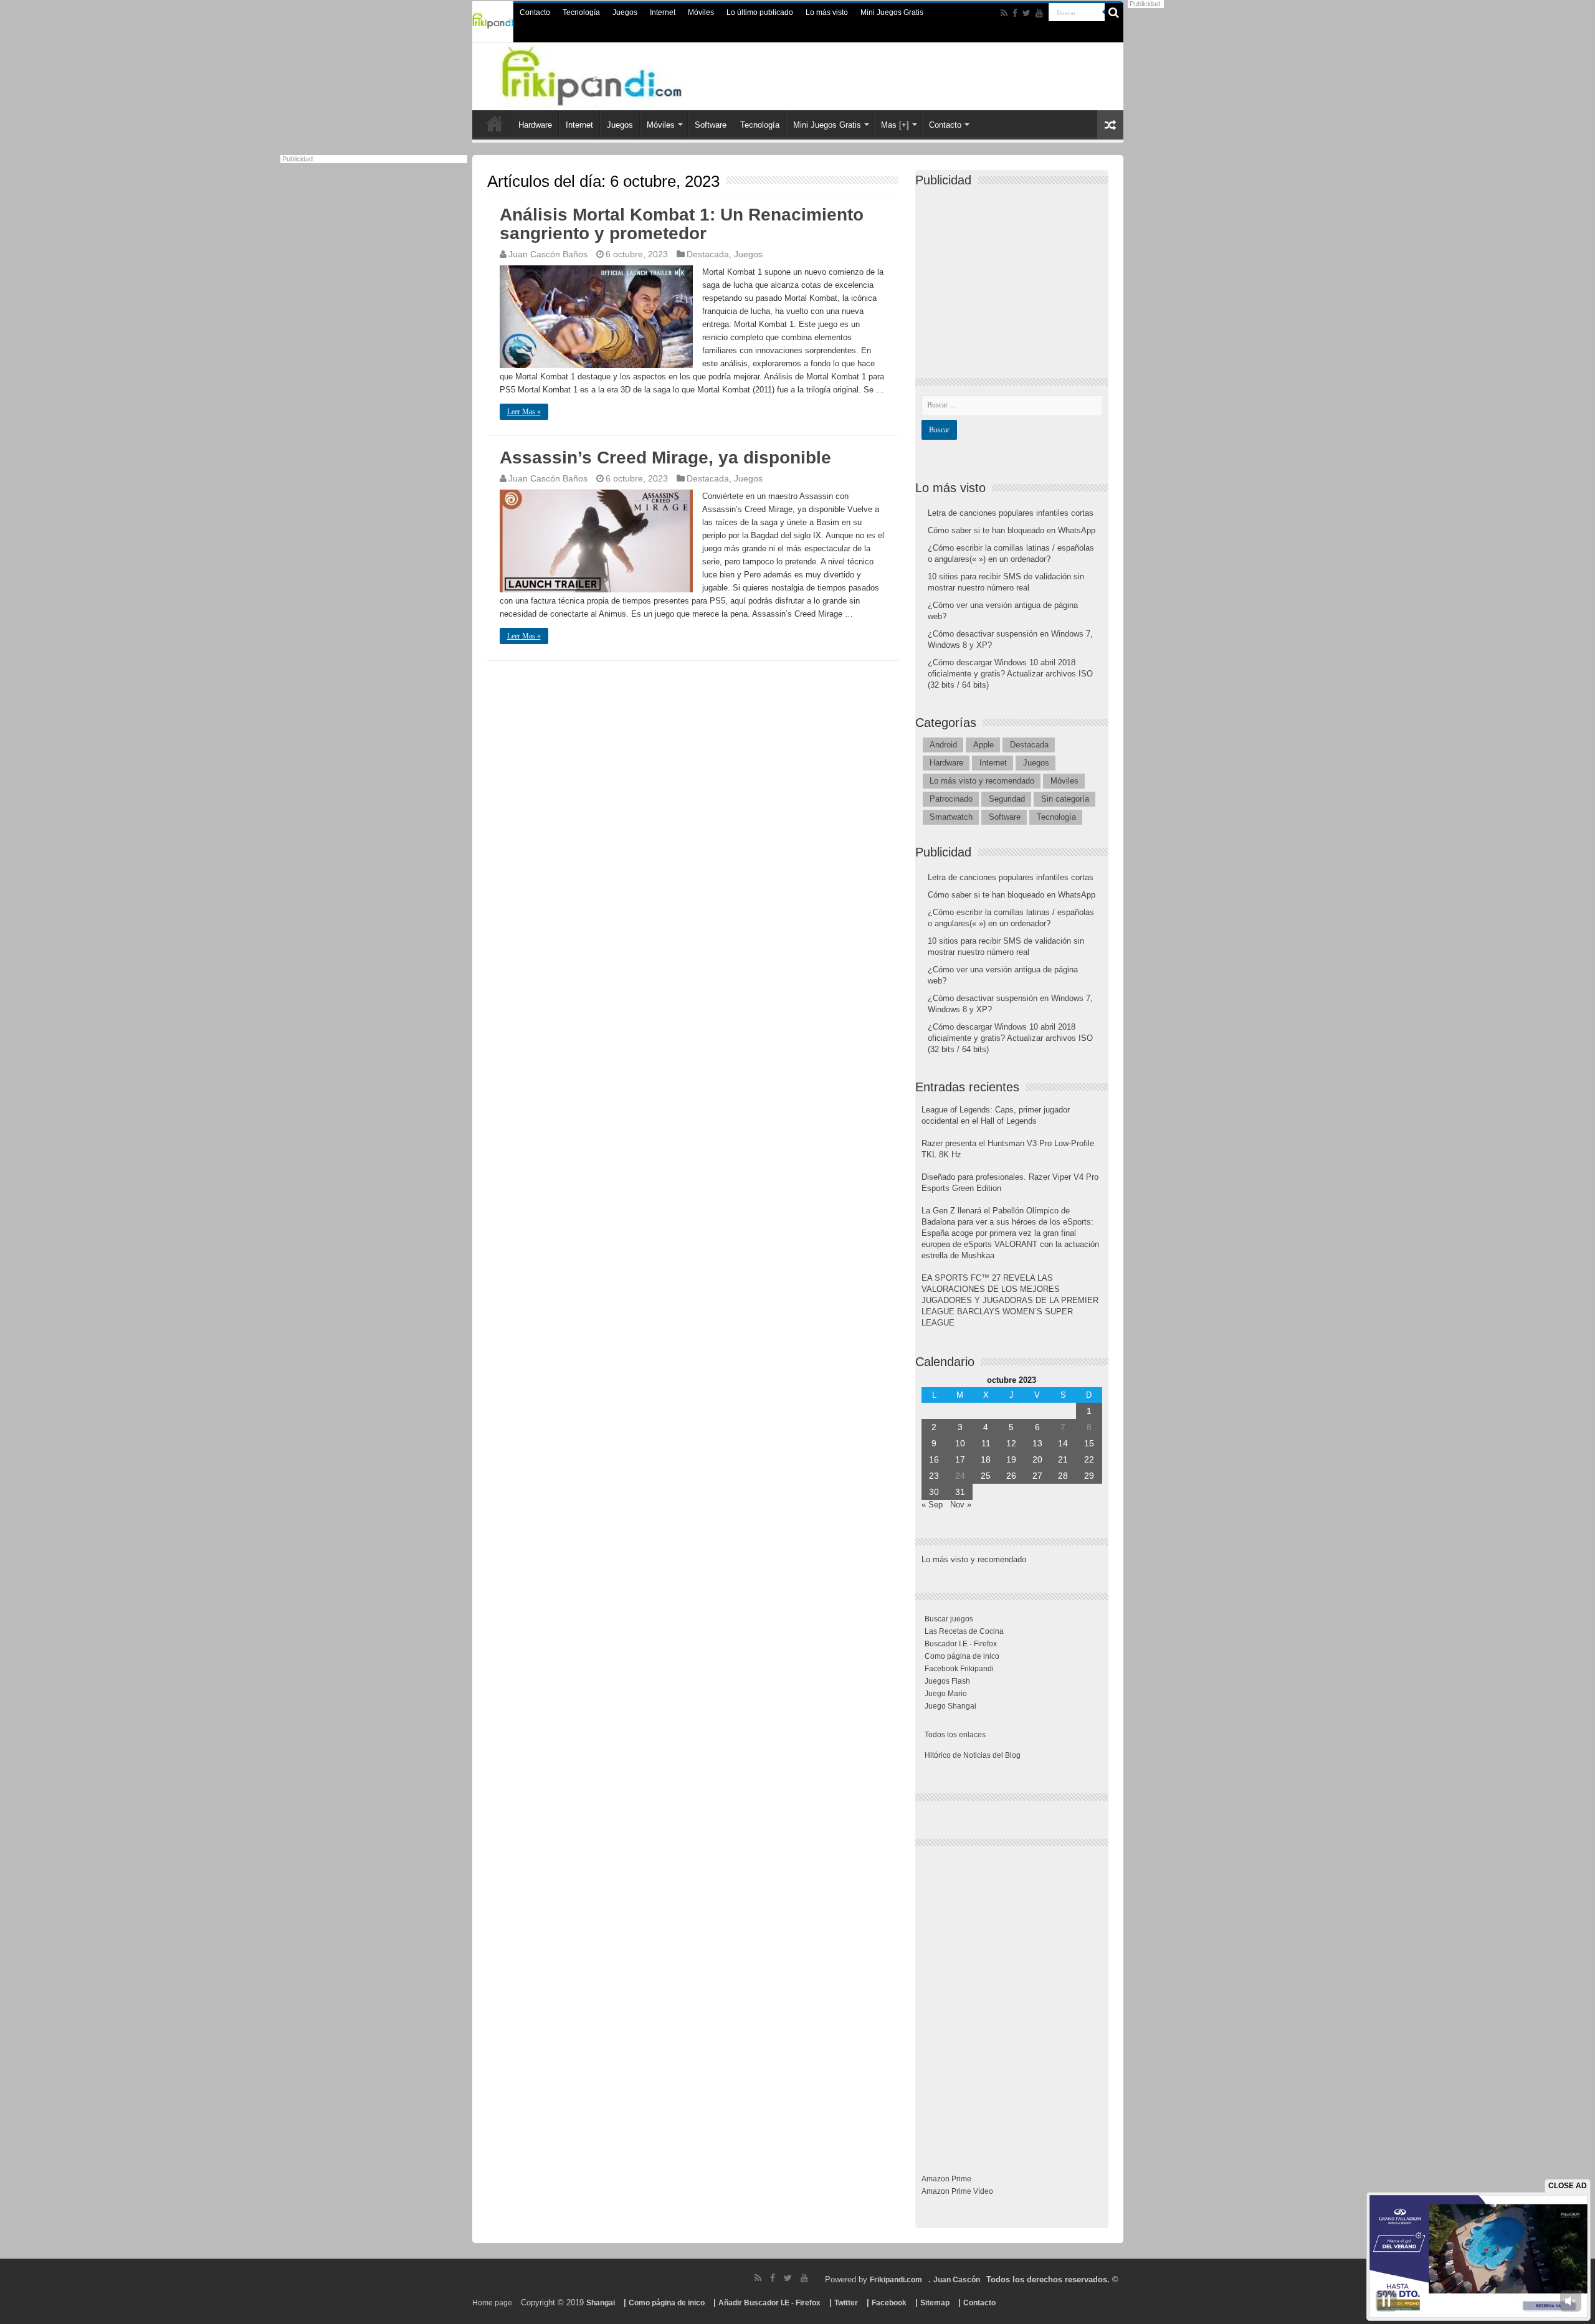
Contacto (535, 12)
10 (960, 1443)
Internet (663, 12)
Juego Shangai (950, 1706)
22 (1089, 1459)
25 (986, 1476)
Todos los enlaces (955, 1735)
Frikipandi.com (896, 2280)
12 (1011, 1443)
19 (1011, 1459)
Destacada (708, 254)
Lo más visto (827, 12)
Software (711, 125)
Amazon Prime (946, 2179)
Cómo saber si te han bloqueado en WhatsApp (1012, 530)
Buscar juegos (949, 1619)
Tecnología (581, 12)
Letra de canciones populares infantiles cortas (1011, 513)
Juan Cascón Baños (548, 254)
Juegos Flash (947, 1681)
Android (943, 745)
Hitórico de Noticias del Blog (973, 1755)
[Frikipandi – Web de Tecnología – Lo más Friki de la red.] (617, 74)
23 (934, 1476)
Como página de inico (962, 1656)
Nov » (961, 1505)
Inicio (495, 123)
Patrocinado (951, 799)
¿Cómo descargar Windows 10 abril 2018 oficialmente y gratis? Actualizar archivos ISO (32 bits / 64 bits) (1010, 674)
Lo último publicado (760, 12)
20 (1037, 1459)
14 (1063, 1443)
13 (1037, 1443)
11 (986, 1443)
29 (1089, 1476)
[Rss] (1004, 13)
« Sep (932, 1505)
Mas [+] (895, 125)
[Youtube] (1039, 13)
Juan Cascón (957, 2280)
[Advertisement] (1015, 272)
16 (934, 1459)
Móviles (701, 12)
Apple (983, 745)
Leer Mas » (524, 412)
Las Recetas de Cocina (964, 1631)
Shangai (601, 2303)
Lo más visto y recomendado (982, 781)
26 (1011, 1476)
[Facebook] (1015, 13)
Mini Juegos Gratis (892, 12)
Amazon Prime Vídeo (957, 2191)
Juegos (625, 12)
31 (960, 1492)
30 (934, 1492)
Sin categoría (1065, 799)
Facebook (889, 2303)
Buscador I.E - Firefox (961, 1644)
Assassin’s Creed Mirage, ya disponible (665, 458)
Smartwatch (951, 817)
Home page (492, 2303)
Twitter (846, 2303)
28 (1063, 1476)
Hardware (535, 125)
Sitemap (935, 2303)
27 (1037, 1476)
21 (1063, 1459)
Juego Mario (946, 1694)
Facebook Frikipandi (959, 1669)
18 (986, 1459)
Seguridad (1007, 799)
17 (960, 1459)
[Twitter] (1026, 13)
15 (1089, 1443)
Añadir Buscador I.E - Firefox (769, 2303)
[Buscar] (1114, 12)
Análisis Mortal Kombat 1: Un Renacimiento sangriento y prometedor (682, 224)
